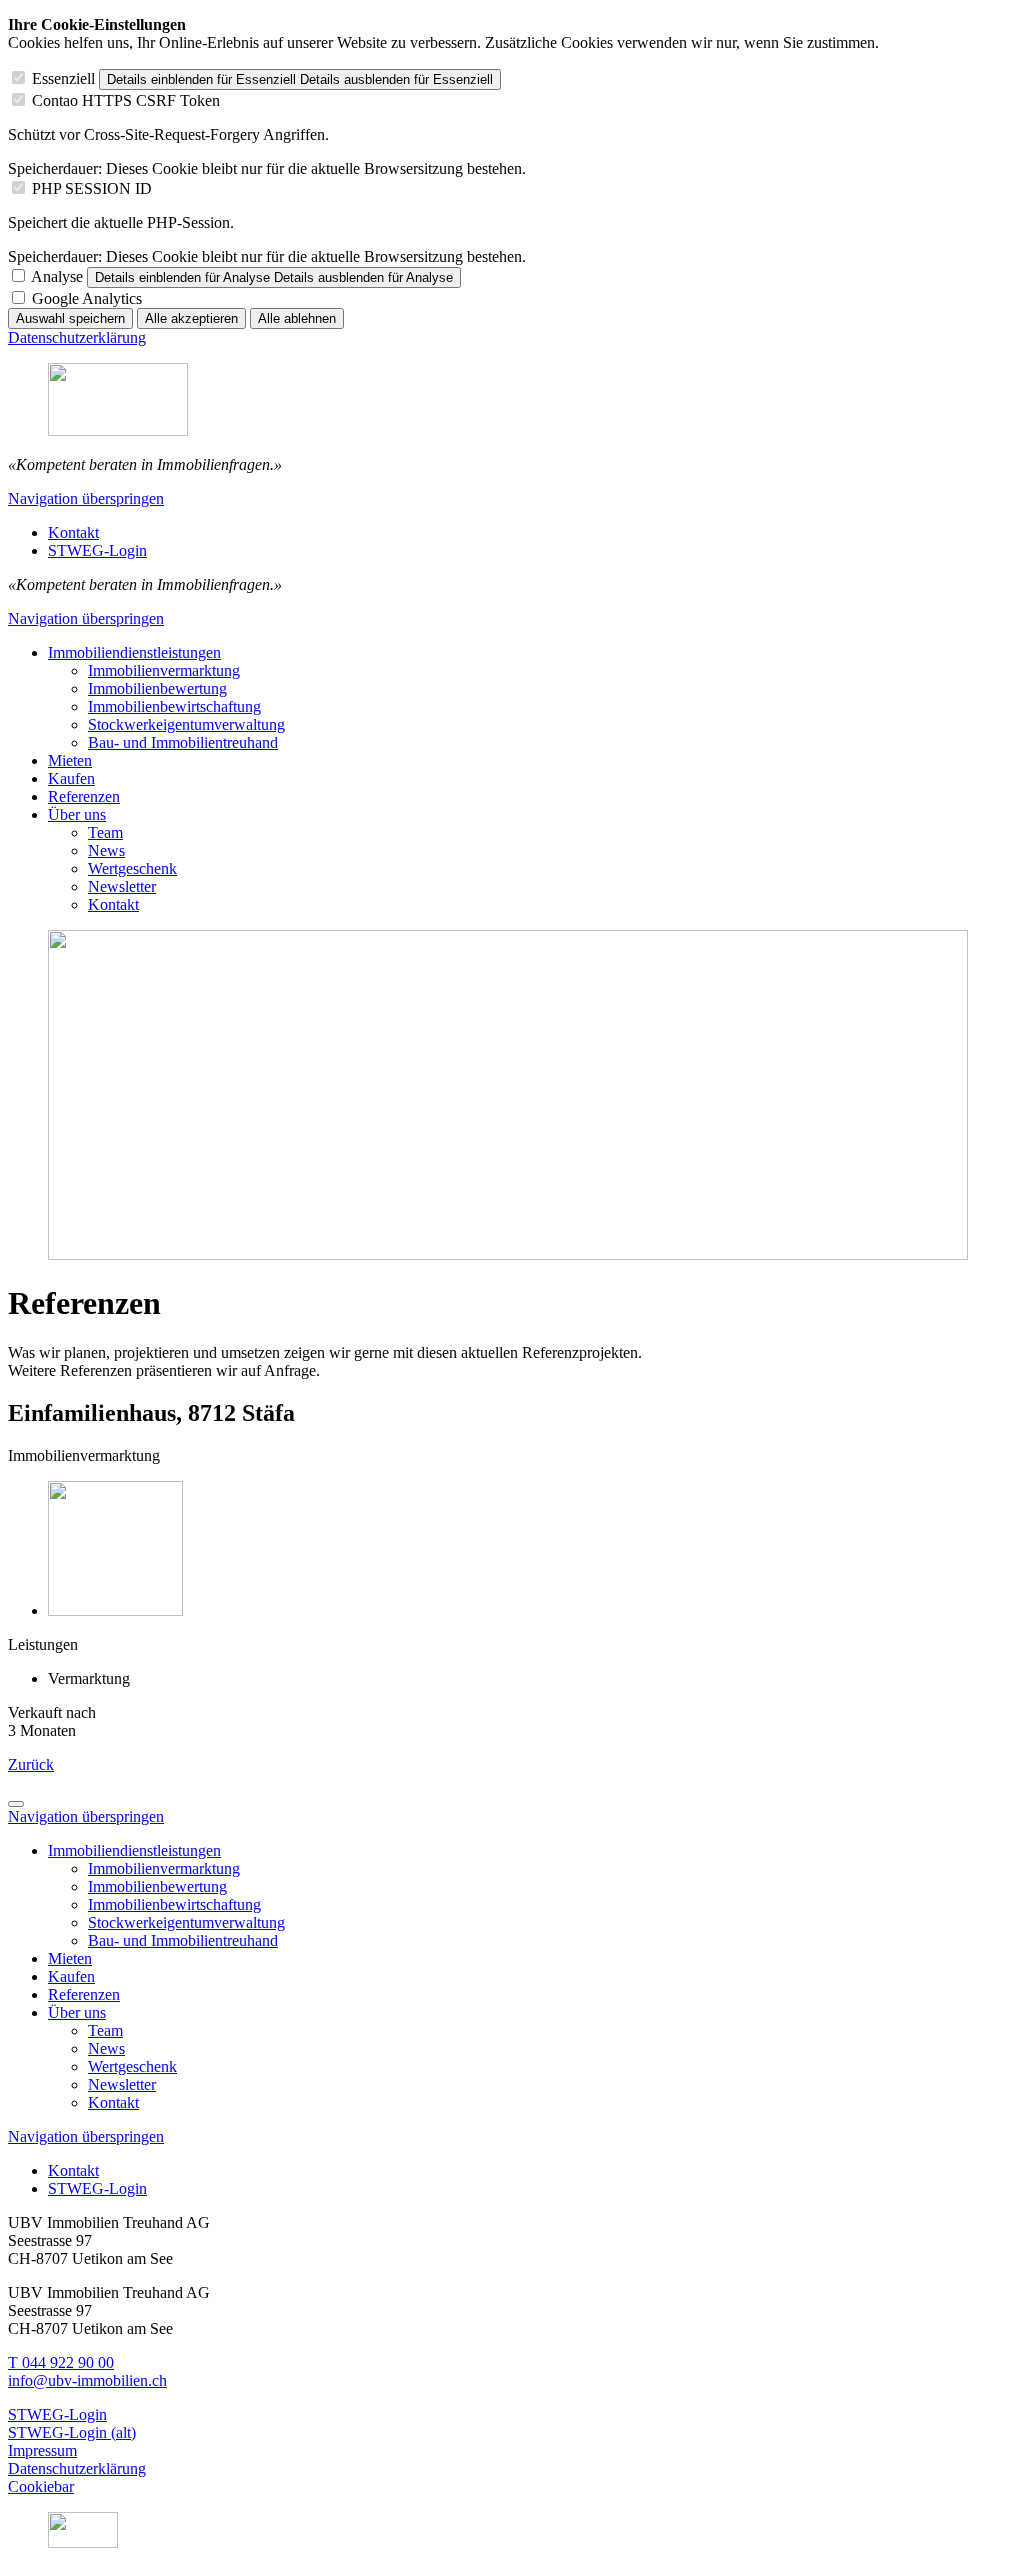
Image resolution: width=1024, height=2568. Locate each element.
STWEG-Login (57, 2414)
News (106, 850)
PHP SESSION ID (92, 188)
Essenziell (63, 78)
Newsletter (122, 886)
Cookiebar (41, 2486)
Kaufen (71, 778)
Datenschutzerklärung (77, 337)
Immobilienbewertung (157, 688)
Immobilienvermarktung (164, 670)
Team (105, 832)
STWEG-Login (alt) (72, 2432)
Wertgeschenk (132, 868)
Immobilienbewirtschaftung (174, 706)
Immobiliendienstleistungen (134, 652)
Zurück (31, 1764)
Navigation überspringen (86, 498)
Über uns (77, 814)
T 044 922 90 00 (61, 2362)
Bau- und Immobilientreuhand (183, 742)
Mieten (70, 760)
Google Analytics (87, 298)
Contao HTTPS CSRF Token (126, 100)
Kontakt (113, 904)
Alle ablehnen (297, 318)
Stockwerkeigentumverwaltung (186, 724)
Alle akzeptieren (191, 318)
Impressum (42, 2450)
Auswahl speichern (70, 318)
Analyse (57, 276)
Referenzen (84, 796)
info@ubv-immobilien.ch (87, 2380)
